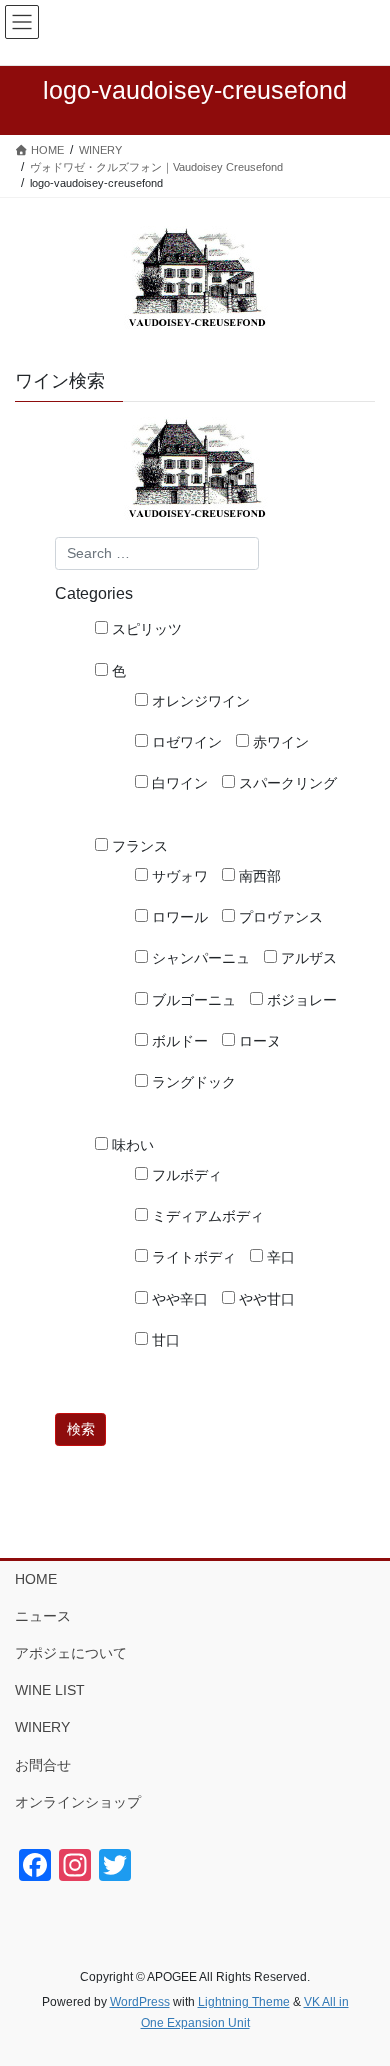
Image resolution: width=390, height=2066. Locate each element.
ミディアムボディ (206, 1216)
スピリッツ (145, 629)
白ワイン (178, 783)
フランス (138, 846)
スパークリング (286, 783)
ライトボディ (192, 1257)
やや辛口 (178, 1299)
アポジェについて (71, 1653)
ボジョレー (300, 1000)
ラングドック (192, 1082)
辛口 (279, 1257)
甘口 (164, 1340)
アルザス (307, 958)
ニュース (43, 1616)
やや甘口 (265, 1299)
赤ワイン (279, 742)
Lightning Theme (244, 2002)
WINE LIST (50, 1690)
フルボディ (185, 1175)
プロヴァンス (279, 917)
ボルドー (178, 1041)
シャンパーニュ (199, 958)
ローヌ (258, 1041)
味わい (131, 1145)
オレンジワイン (199, 701)
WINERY (42, 1727)
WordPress (140, 2002)
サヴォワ (178, 876)
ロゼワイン (185, 742)
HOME (36, 1579)
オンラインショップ (78, 1802)
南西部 (258, 876)
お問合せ (43, 1765)
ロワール (178, 917)
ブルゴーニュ (192, 1000)
